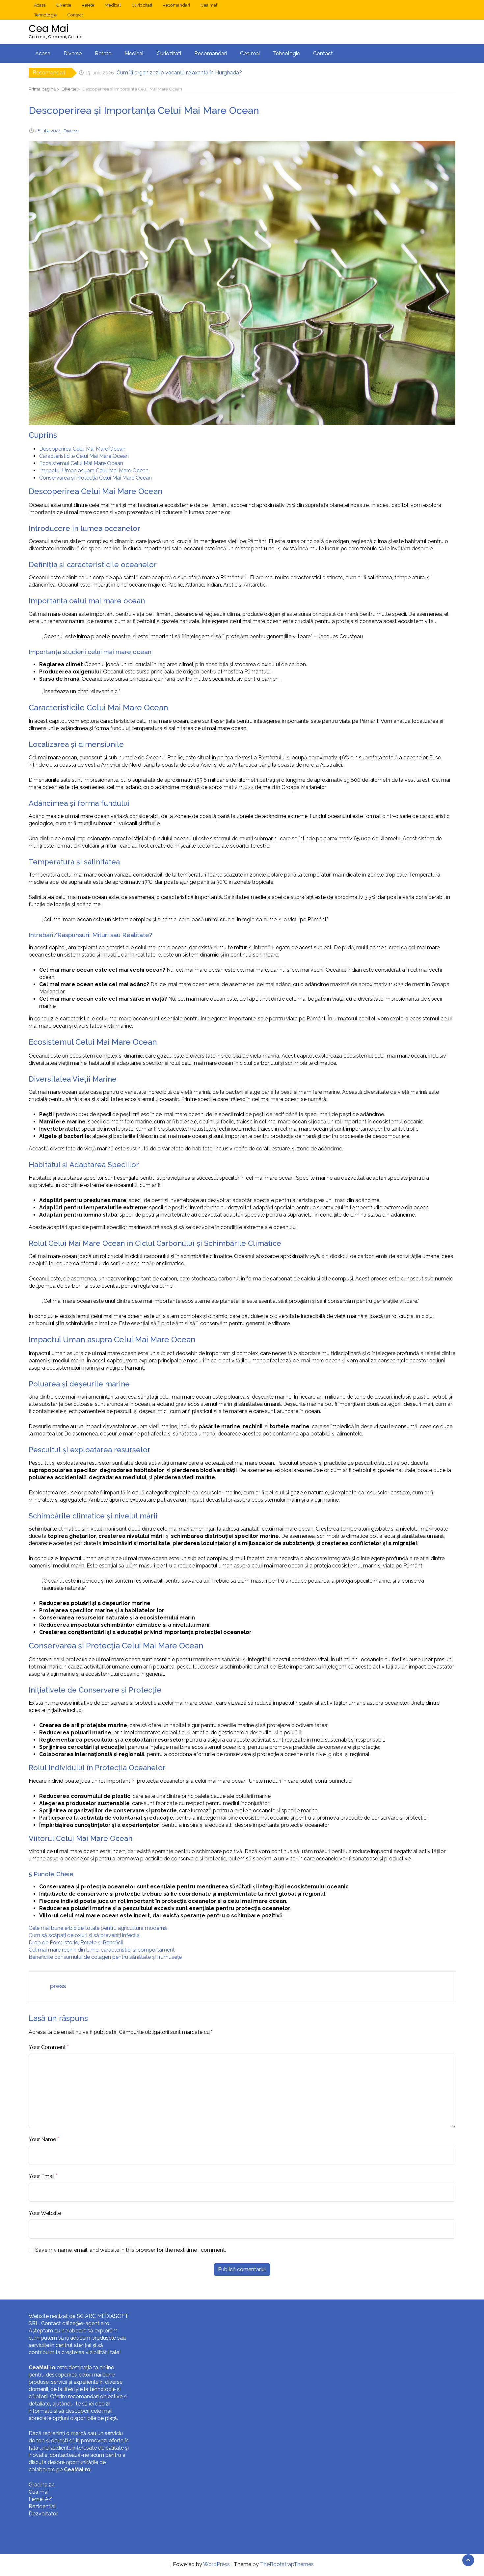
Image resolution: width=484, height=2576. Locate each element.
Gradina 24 (42, 2485)
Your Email (42, 2176)
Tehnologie (45, 15)
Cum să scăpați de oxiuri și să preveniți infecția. (85, 1935)
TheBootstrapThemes (287, 2564)
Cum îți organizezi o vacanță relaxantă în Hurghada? (179, 73)
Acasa (40, 5)
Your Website (45, 2213)
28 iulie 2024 (48, 131)
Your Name (42, 2139)
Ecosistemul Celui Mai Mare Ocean (81, 463)
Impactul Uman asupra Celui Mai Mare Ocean (94, 471)
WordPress (216, 2564)
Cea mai (209, 5)
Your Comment (47, 2047)
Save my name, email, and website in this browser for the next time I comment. (131, 2250)
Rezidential (42, 2506)
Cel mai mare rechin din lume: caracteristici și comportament (102, 1950)
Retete (88, 5)
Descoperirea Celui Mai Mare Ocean (82, 449)
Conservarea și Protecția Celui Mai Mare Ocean (95, 478)
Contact (75, 15)
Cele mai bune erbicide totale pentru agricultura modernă (98, 1928)
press (58, 1986)
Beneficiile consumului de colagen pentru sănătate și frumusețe (105, 1957)
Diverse (64, 5)
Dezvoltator (43, 2514)
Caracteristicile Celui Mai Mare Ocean (84, 456)
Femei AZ (40, 2499)
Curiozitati (142, 5)
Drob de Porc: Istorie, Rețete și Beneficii (76, 1943)
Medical (113, 5)
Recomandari (176, 5)
